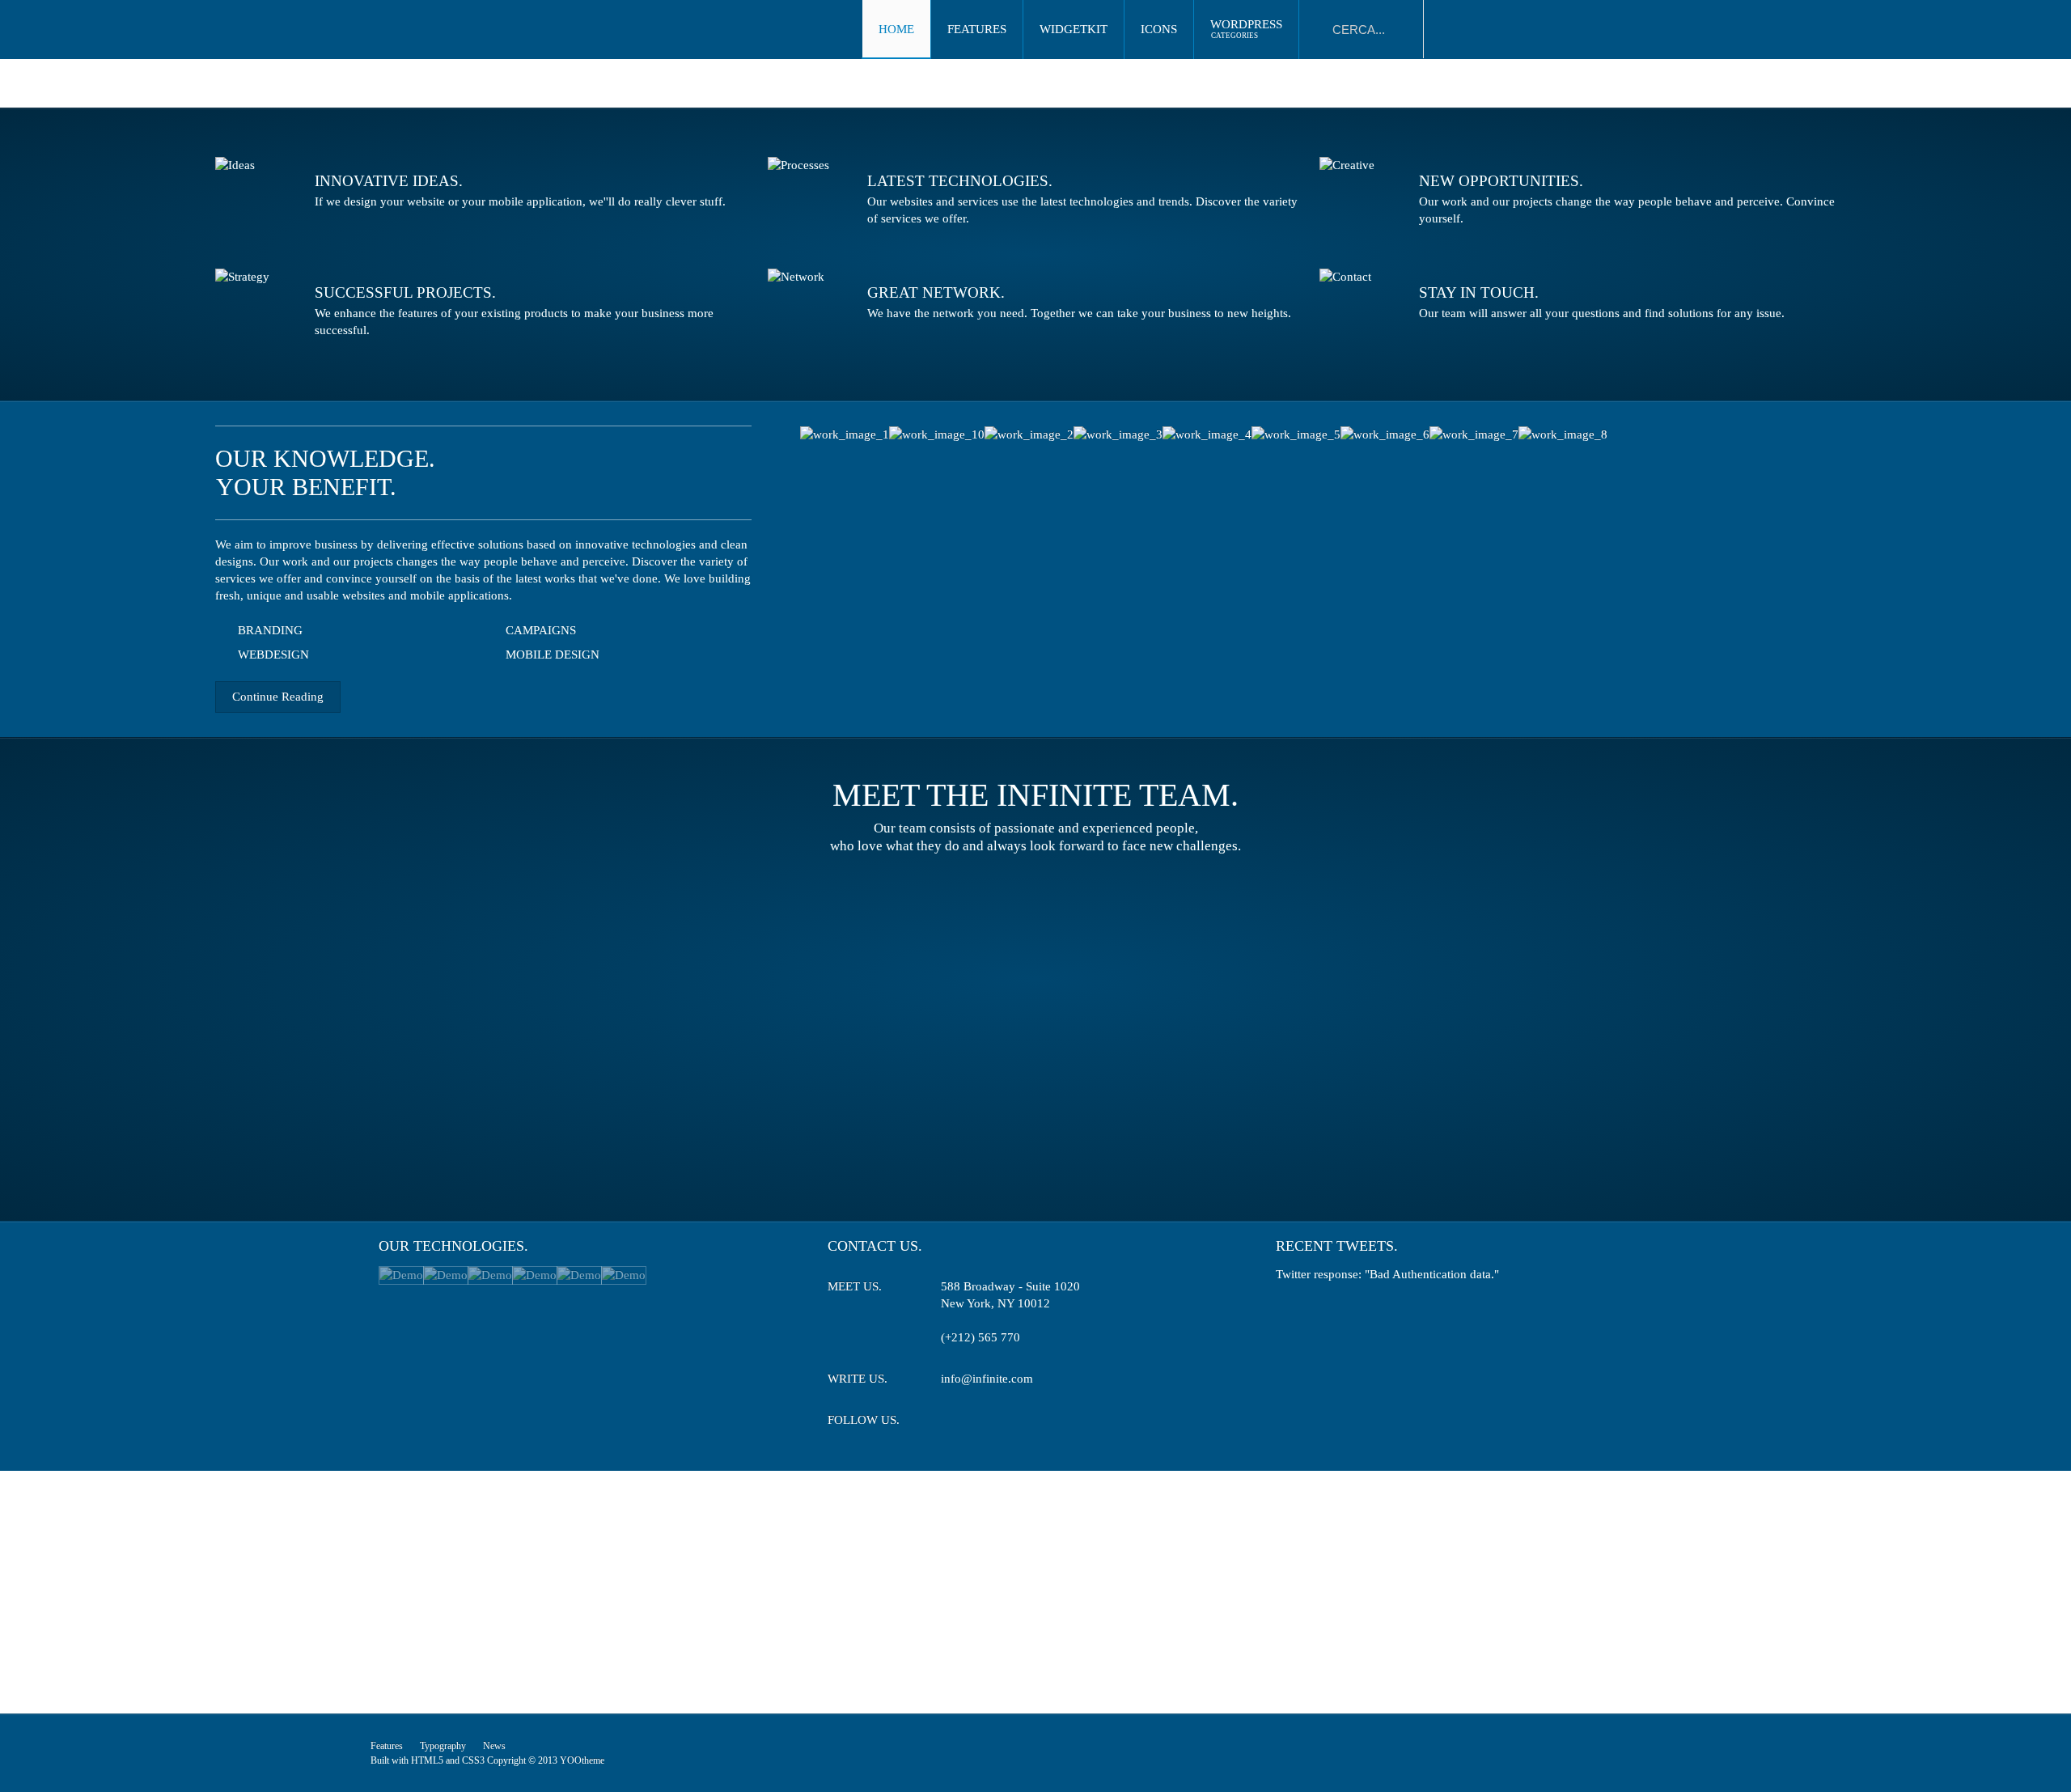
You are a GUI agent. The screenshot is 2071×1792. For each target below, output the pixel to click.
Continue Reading (278, 697)
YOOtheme (582, 1760)
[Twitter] (952, 1423)
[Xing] (1012, 1423)
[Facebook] (982, 1423)
